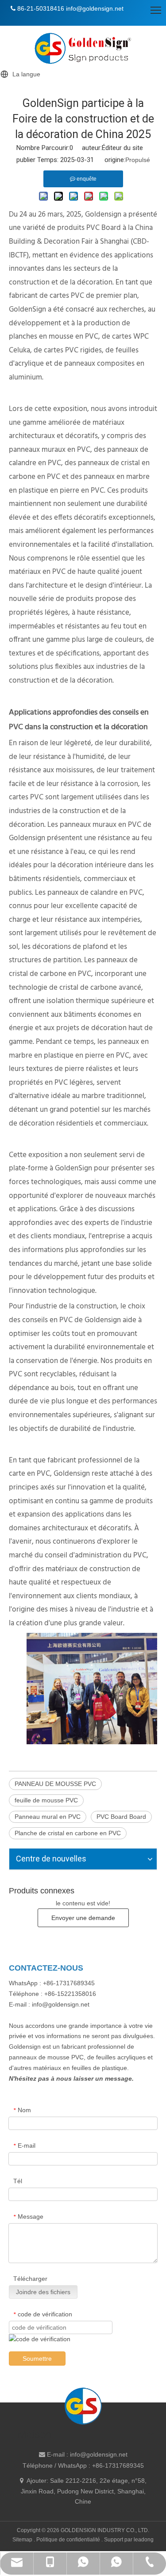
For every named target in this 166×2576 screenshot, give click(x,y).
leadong (144, 2540)
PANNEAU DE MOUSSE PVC (55, 1784)
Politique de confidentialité (69, 2540)
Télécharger (30, 2279)
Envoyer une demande (83, 1918)
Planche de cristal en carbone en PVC (68, 1833)
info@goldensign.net (99, 2454)
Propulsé (138, 160)
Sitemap (23, 2540)
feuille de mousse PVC (46, 1800)
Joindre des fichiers (43, 2292)
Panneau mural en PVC (48, 1817)
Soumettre (37, 2359)
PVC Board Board (121, 1817)
